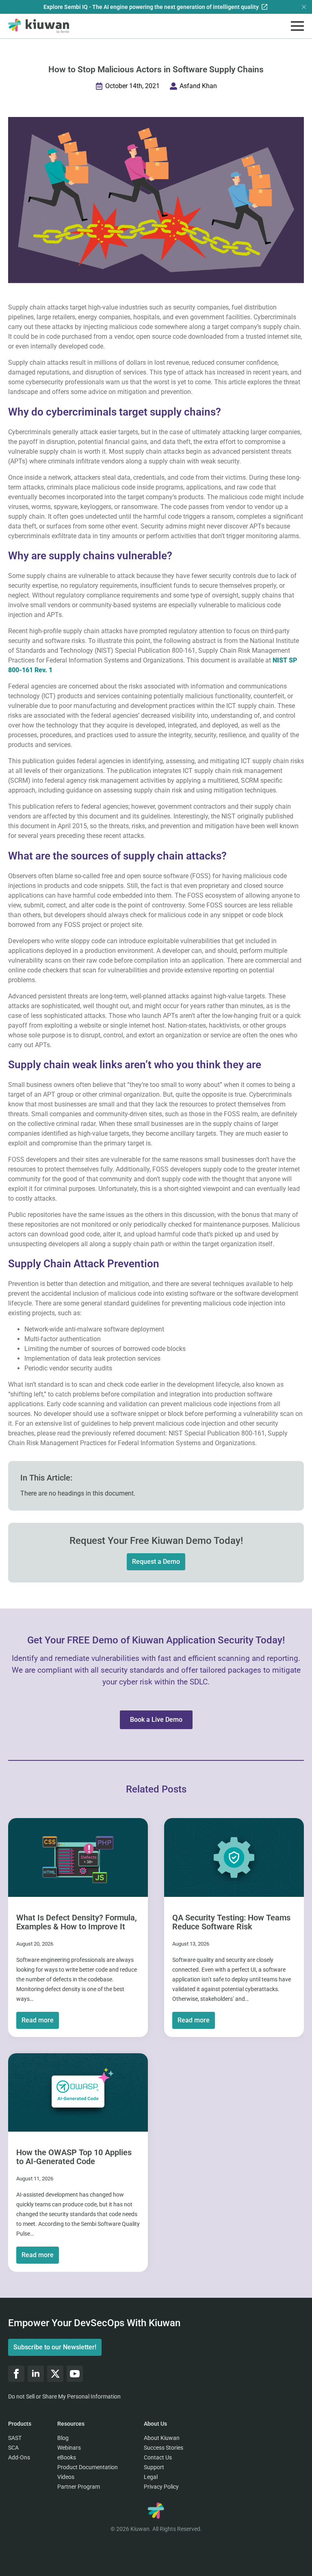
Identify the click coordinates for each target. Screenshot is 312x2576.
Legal (151, 2477)
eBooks (67, 2457)
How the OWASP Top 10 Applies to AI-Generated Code (74, 2157)
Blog (63, 2438)
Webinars (69, 2448)
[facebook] (16, 2374)
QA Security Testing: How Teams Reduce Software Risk (231, 1922)
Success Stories (164, 2448)
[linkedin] (36, 2374)
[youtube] (75, 2374)
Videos (66, 2477)
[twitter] (55, 2374)
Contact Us (158, 2457)
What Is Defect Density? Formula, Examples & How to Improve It (77, 1922)
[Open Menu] (297, 26)
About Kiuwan (162, 2438)
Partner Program (79, 2487)
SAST (15, 2438)
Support (154, 2467)
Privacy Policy (161, 2487)
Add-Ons (19, 2457)
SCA (13, 2448)
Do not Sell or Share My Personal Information (64, 2396)
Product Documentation (88, 2467)
